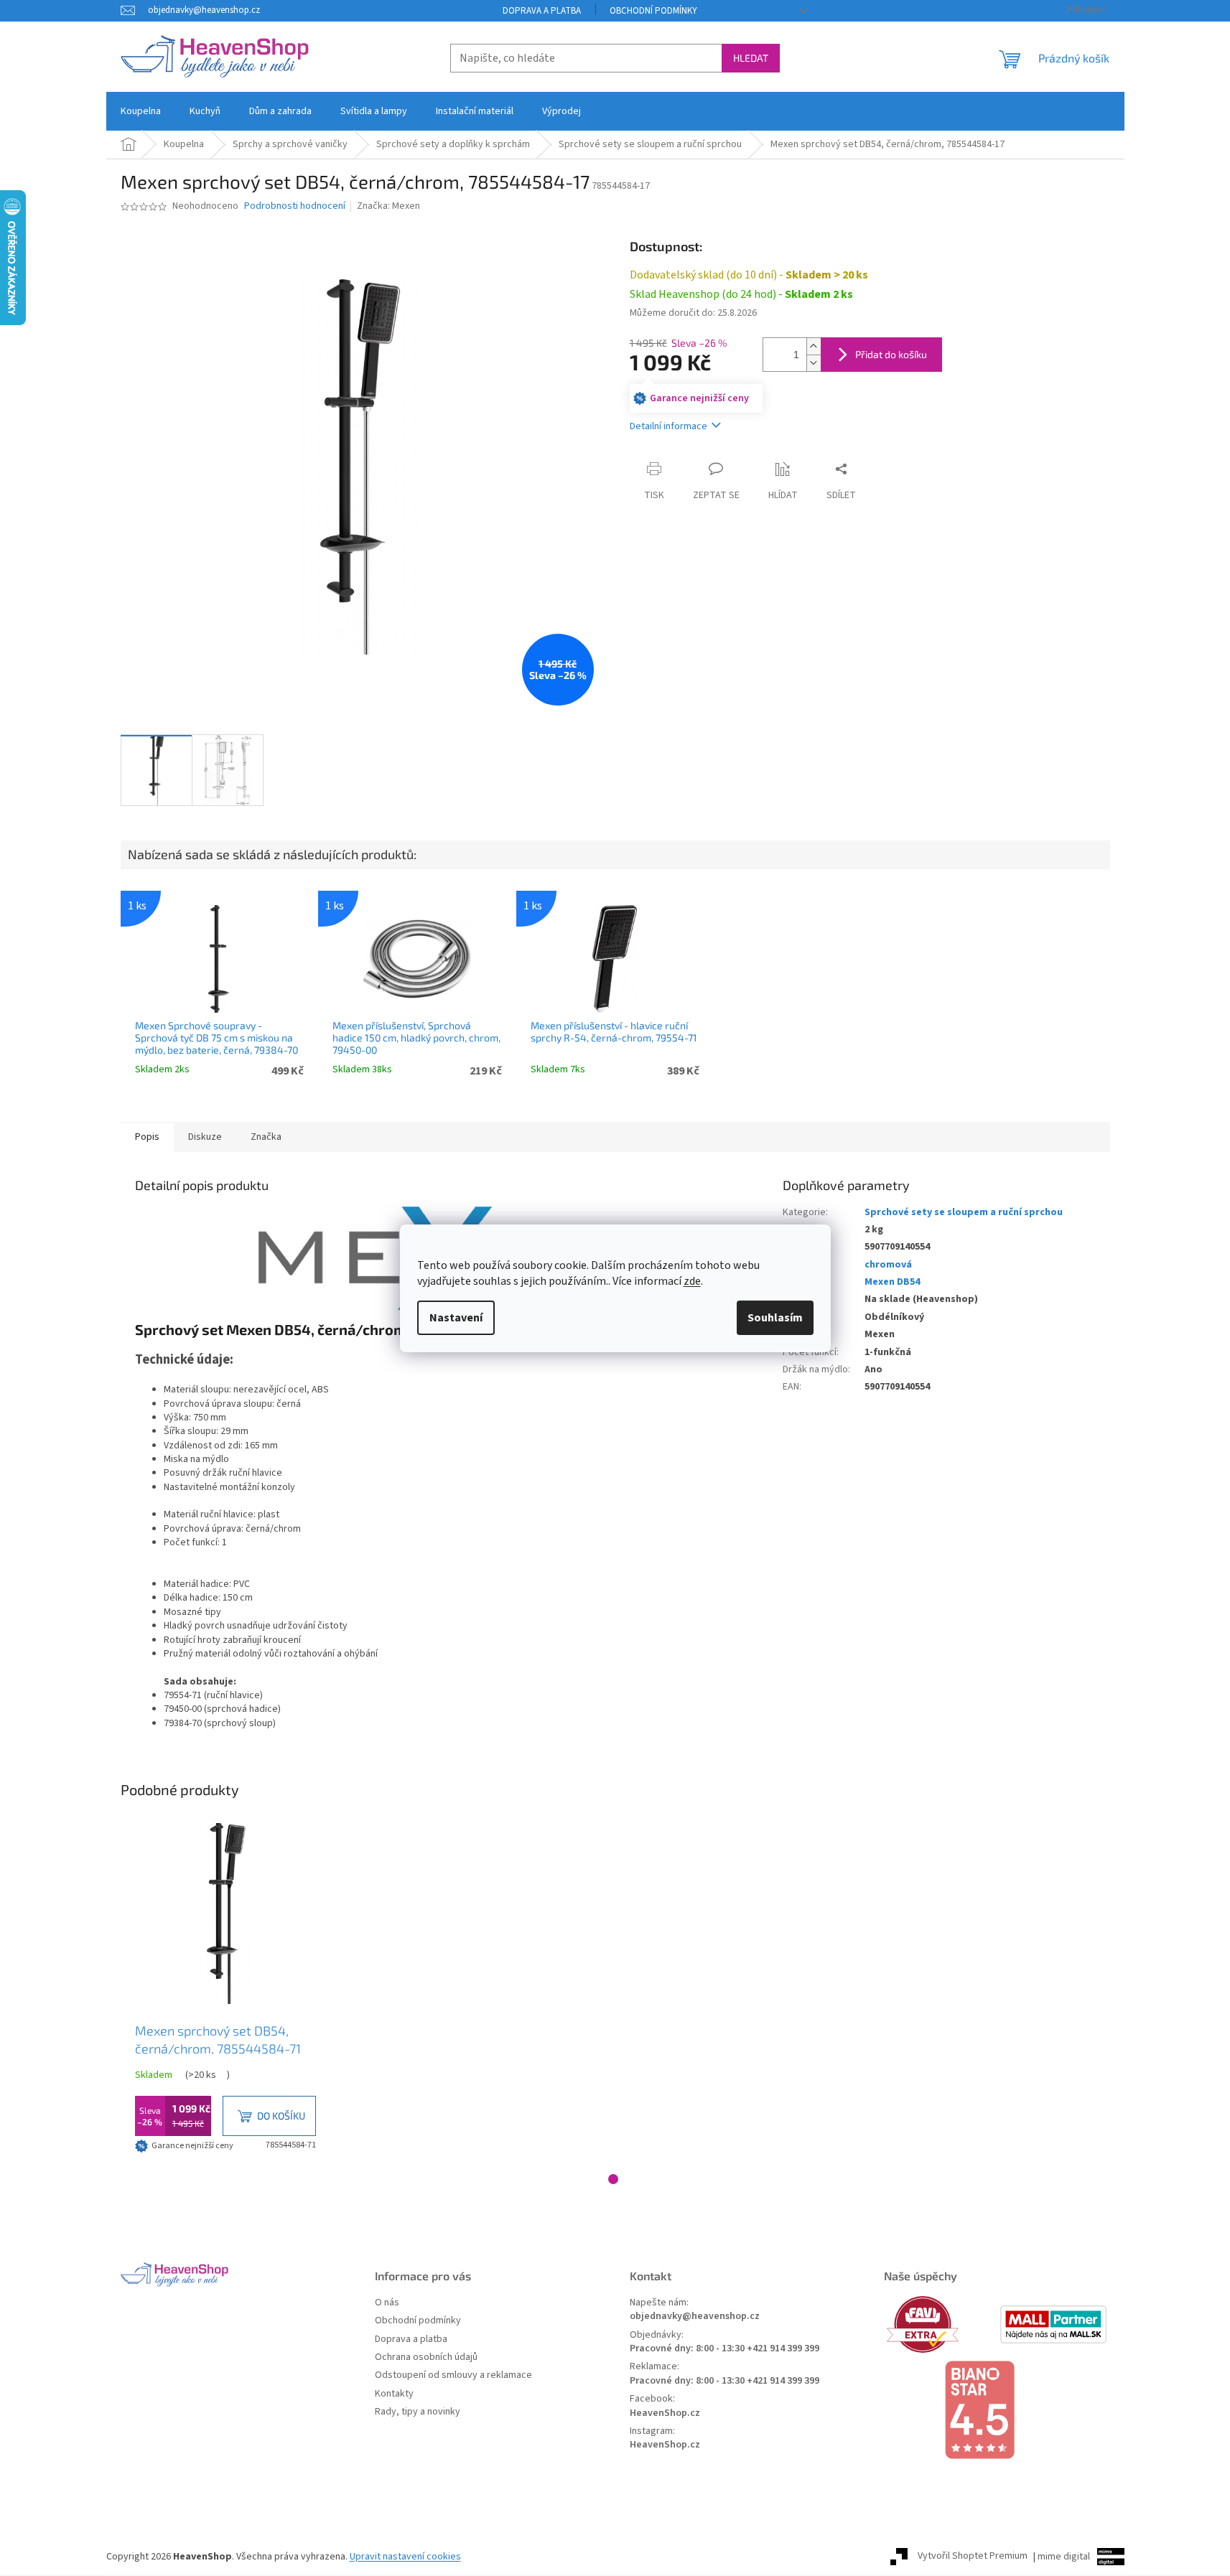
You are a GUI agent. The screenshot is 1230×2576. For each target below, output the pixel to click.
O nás (387, 2303)
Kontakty (394, 2394)
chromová (888, 1265)
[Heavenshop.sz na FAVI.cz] (940, 2324)
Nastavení (456, 1318)
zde (692, 1281)
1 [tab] (613, 2179)
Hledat (751, 58)
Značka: (388, 206)
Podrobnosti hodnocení (295, 206)
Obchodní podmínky (653, 11)
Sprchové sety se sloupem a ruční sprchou (964, 1212)
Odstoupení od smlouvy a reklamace (453, 2375)
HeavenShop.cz (665, 2413)
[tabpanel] (225, 1990)
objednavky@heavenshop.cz (695, 2317)
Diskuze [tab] (205, 1137)
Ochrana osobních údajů (426, 2357)
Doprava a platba (542, 11)
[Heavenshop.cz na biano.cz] (997, 2410)
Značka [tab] (266, 1137)
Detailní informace (668, 426)
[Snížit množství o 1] (814, 363)
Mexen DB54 (892, 1282)
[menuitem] (141, 111)
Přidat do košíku (891, 354)
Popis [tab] (147, 1137)
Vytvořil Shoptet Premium (973, 2557)
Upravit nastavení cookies (405, 2557)
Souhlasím (775, 1318)
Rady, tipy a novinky (418, 2412)
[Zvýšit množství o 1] (814, 346)
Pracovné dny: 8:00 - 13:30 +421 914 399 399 (725, 2349)
